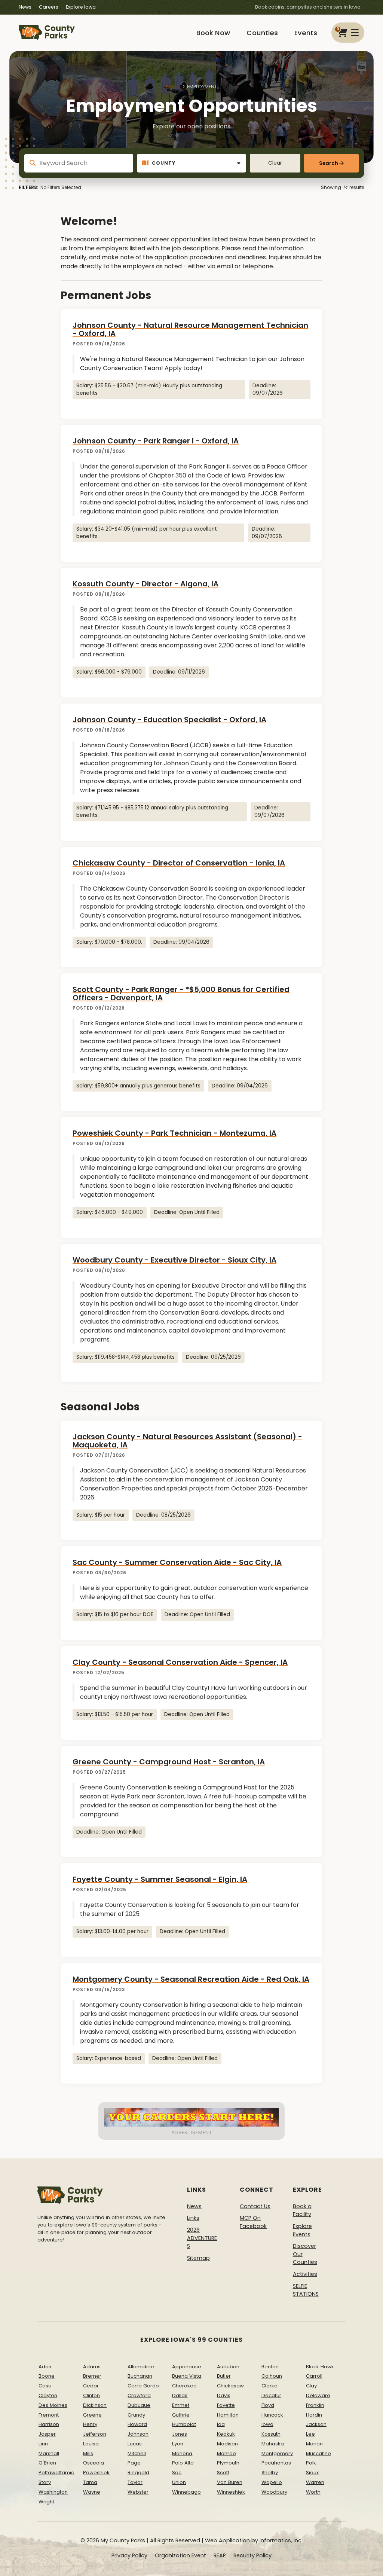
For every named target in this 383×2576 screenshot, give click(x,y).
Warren (315, 2482)
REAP (220, 2555)
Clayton (48, 2395)
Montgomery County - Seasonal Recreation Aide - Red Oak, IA (191, 1979)
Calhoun (272, 2376)
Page (134, 2463)
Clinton (91, 2395)
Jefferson (95, 2434)
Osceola (94, 2463)
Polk (311, 2463)
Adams (92, 2367)
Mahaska (273, 2444)
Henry (90, 2424)
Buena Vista (187, 2376)
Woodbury (274, 2492)
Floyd (268, 2405)
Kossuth (271, 2434)
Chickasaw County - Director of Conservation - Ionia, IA (179, 863)
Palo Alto (183, 2463)
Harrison (49, 2424)
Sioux (312, 2473)
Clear (275, 163)
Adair (45, 2367)
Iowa (267, 2424)
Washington (53, 2492)
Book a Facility (302, 2210)
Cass (45, 2386)
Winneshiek (231, 2492)
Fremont (49, 2415)
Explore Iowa (81, 7)
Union (179, 2482)
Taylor (135, 2482)
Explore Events (302, 2230)
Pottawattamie (56, 2473)
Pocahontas (276, 2463)
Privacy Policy (129, 2555)
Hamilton (228, 2415)
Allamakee (141, 2367)
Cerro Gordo (143, 2386)
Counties (262, 33)
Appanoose (187, 2367)
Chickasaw (230, 2386)
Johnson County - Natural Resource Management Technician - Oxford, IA (190, 329)
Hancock (272, 2415)
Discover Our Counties (305, 2254)
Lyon (178, 2444)
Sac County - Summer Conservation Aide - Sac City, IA (177, 1562)
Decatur (271, 2395)
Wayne (92, 2492)
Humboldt (184, 2424)
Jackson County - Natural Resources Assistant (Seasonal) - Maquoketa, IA (187, 1441)
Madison (227, 2444)
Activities (305, 2274)
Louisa (91, 2444)
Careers (49, 7)
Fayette (226, 2405)
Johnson (138, 2434)
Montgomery (277, 2453)
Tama (90, 2482)
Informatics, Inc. (281, 2540)
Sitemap (198, 2258)
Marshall (49, 2453)
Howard (137, 2424)
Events (306, 33)
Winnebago (186, 2492)
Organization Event (180, 2555)
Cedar (91, 2386)
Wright (46, 2502)
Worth (313, 2492)
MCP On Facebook (253, 2222)
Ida (221, 2424)
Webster (138, 2492)
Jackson (316, 2424)
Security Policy (252, 2555)
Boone (47, 2376)
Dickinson (95, 2405)
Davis (224, 2395)
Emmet (181, 2405)
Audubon (228, 2367)
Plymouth (228, 2463)
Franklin (315, 2405)
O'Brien (47, 2463)
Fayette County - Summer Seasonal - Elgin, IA (160, 1879)
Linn (43, 2444)
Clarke (269, 2386)
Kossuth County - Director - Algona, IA (145, 584)
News (25, 7)
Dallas (180, 2395)
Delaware (318, 2395)
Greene (92, 2415)
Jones (180, 2434)
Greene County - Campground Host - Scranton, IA (169, 1762)
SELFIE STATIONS (306, 2290)
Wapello (272, 2482)
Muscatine (318, 2453)
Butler (224, 2376)
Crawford (139, 2395)
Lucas (135, 2444)
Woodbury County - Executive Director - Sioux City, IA (174, 1260)
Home (173, 87)
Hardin (314, 2415)
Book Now (213, 33)
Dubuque (139, 2405)
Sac (177, 2473)
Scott (223, 2473)
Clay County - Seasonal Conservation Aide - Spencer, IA (180, 1662)
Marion (314, 2444)
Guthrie (181, 2415)
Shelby (270, 2473)
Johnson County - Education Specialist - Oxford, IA (169, 720)
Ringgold (138, 2473)
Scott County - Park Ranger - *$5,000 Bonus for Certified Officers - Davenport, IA (181, 994)
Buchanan (140, 2376)
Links (193, 2218)
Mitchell (137, 2453)
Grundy (136, 2415)
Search (329, 163)
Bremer (92, 2376)
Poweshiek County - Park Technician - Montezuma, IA (174, 1133)
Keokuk (226, 2434)
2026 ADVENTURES (202, 2238)
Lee (310, 2434)
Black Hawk (320, 2367)
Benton (270, 2367)
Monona (182, 2453)
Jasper (47, 2434)
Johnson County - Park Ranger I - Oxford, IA (156, 441)
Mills (88, 2453)
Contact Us (255, 2206)
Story (45, 2482)
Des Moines (53, 2405)
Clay (311, 2386)
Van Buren (230, 2482)
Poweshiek (96, 2473)
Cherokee (184, 2386)
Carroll (314, 2376)
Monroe (226, 2453)
